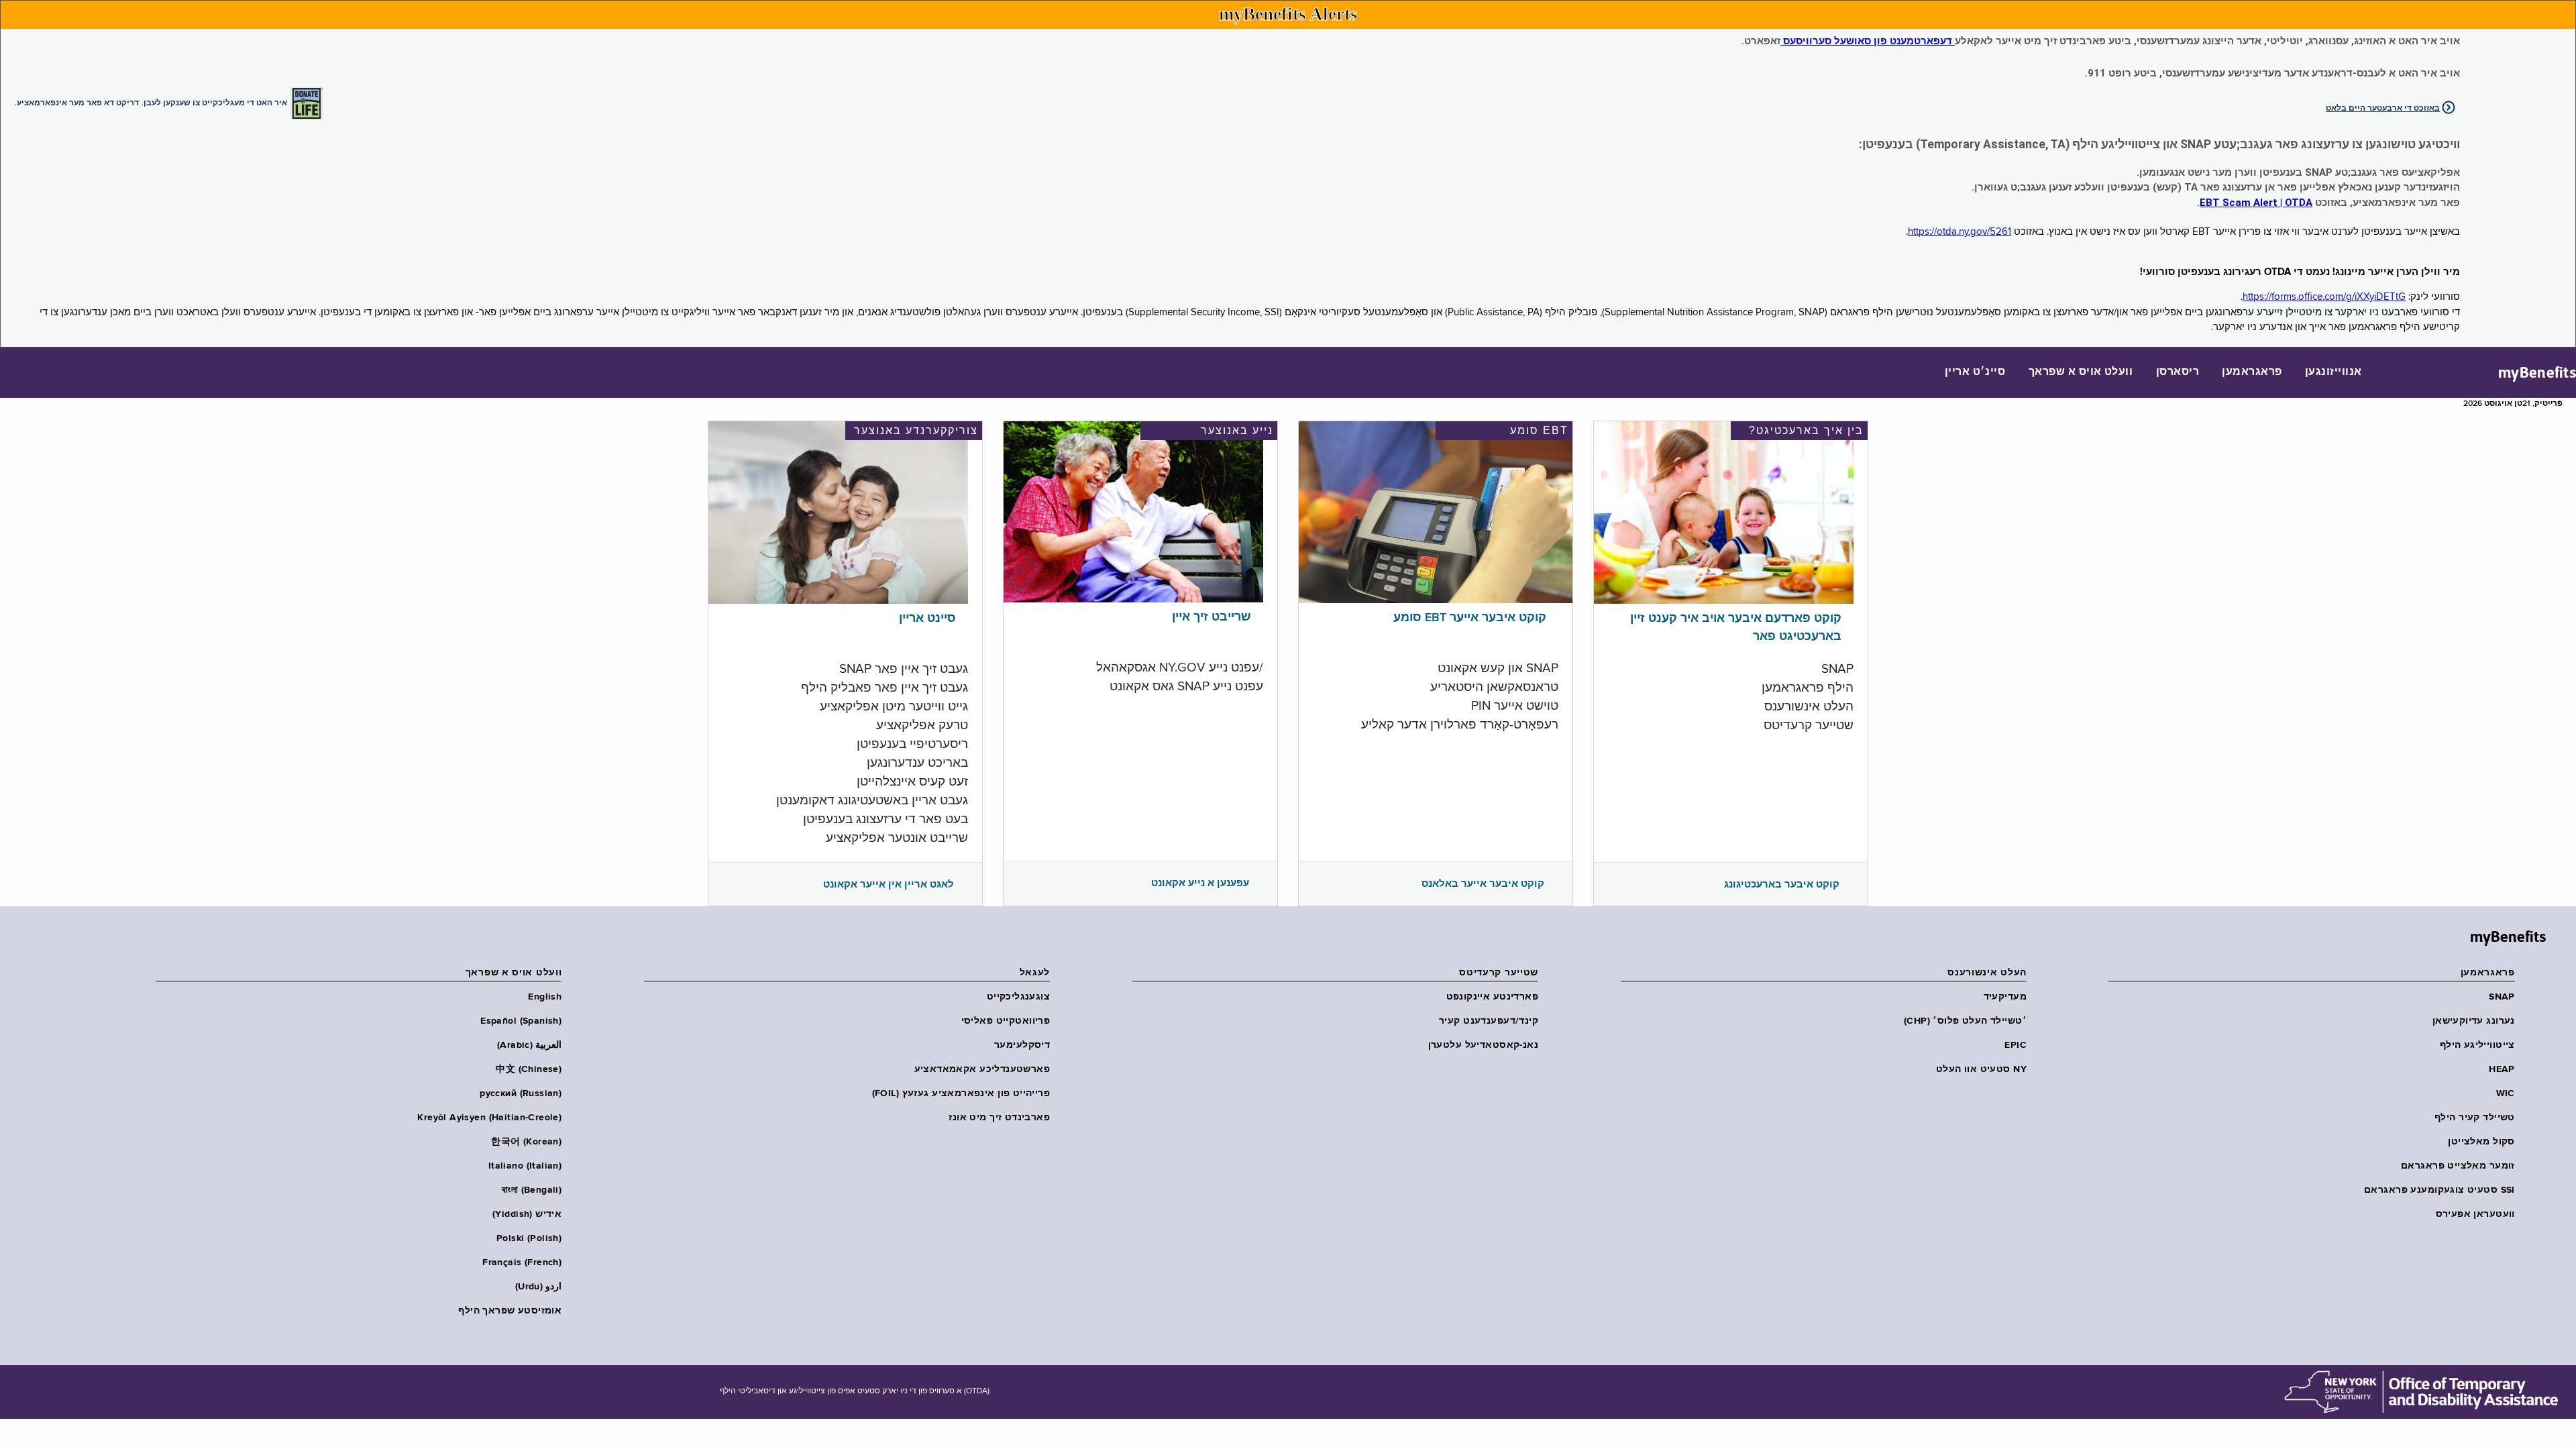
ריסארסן (2178, 372)
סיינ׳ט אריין (1975, 372)
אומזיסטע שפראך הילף (510, 1311)
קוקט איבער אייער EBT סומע (1470, 618)
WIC (2506, 1093)
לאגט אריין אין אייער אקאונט (889, 884)
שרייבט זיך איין (1212, 617)
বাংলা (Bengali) (532, 1190)
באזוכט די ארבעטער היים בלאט (2383, 108)
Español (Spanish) (521, 1021)
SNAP (2502, 997)
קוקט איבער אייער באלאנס (1483, 883)
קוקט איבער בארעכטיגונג (1782, 884)
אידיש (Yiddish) (527, 1214)
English (545, 997)
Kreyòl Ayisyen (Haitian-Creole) (489, 1118)
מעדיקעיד (2005, 997)
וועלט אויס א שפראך (2081, 372)
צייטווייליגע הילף (2477, 1045)
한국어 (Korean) (526, 1142)
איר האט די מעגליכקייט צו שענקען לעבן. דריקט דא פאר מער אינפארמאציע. (151, 102)
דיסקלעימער (1022, 1045)
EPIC (2016, 1045)
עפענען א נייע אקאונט (1200, 883)
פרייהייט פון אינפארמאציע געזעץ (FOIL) (961, 1093)
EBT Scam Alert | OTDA (2256, 203)
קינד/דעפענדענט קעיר (1489, 1021)
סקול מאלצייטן (2481, 1142)
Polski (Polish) (529, 1238)
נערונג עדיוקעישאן (2474, 1021)
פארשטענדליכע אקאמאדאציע (982, 1069)
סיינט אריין (927, 619)
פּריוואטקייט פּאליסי (1006, 1021)
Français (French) (522, 1263)
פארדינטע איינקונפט (1492, 997)
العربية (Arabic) (529, 1045)
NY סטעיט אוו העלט (1981, 1069)
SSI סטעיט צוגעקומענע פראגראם (2439, 1190)
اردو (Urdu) (538, 1287)
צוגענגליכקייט (1018, 997)
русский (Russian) (521, 1093)
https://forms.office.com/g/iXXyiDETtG (2324, 297)
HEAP (2502, 1069)
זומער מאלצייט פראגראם (2458, 1166)
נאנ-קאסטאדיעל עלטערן (1483, 1045)
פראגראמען (2252, 372)
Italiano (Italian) (525, 1166)
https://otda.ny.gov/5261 (1960, 232)
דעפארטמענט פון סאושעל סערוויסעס (1868, 41)
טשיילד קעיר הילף (2475, 1118)
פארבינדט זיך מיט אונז (999, 1118)
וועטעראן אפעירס (2475, 1214)
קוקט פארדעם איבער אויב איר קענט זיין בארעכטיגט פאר (1736, 628)
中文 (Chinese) (529, 1069)
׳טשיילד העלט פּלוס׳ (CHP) (1965, 1021)
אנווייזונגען (2333, 372)
